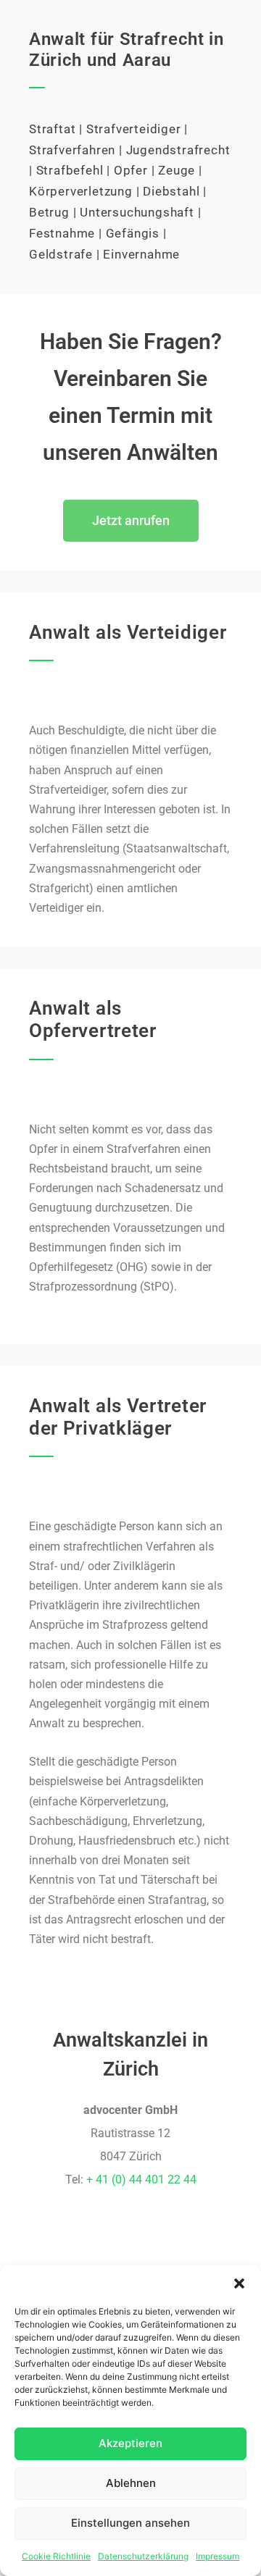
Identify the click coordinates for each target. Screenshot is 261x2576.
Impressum (217, 2556)
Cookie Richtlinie (56, 2556)
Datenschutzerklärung (143, 2556)
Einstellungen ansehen (130, 2523)
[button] (239, 2283)
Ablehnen (131, 2483)
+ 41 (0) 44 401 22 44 (141, 2179)
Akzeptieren (130, 2443)
